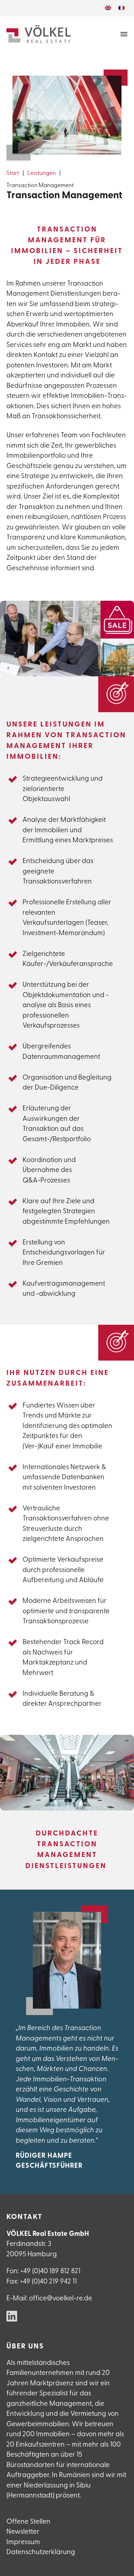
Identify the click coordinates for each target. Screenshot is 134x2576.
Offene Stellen (28, 2522)
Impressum (23, 2542)
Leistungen (42, 173)
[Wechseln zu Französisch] (121, 8)
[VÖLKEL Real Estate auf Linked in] (12, 2317)
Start (13, 173)
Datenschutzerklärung (41, 2553)
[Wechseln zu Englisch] (108, 8)
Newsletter (23, 2532)
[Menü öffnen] (124, 34)
